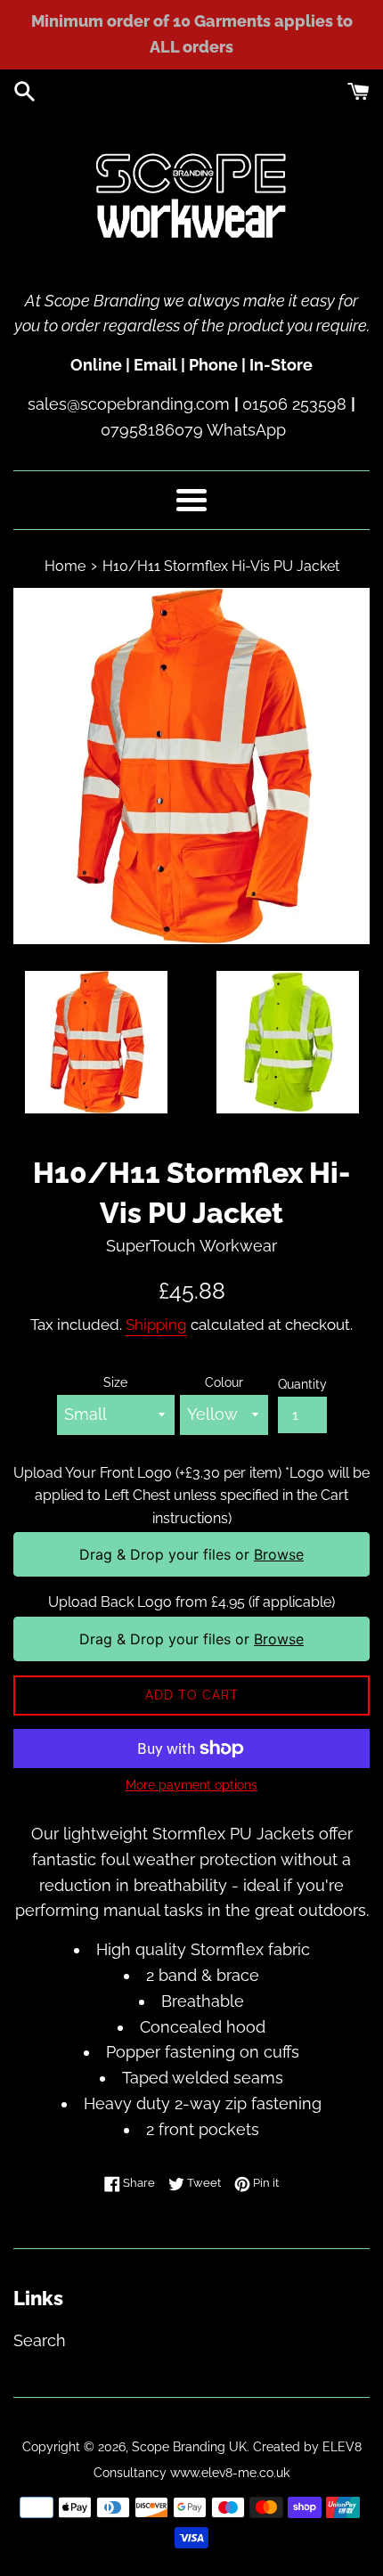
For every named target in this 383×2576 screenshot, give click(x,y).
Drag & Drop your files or (191, 1554)
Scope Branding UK (189, 2446)
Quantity (302, 1384)
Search (40, 2340)
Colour (224, 1382)
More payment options (191, 1785)
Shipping (156, 1325)
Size (115, 1382)
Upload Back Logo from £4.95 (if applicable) (191, 1602)
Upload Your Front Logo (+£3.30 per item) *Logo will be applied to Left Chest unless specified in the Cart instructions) (191, 1496)
